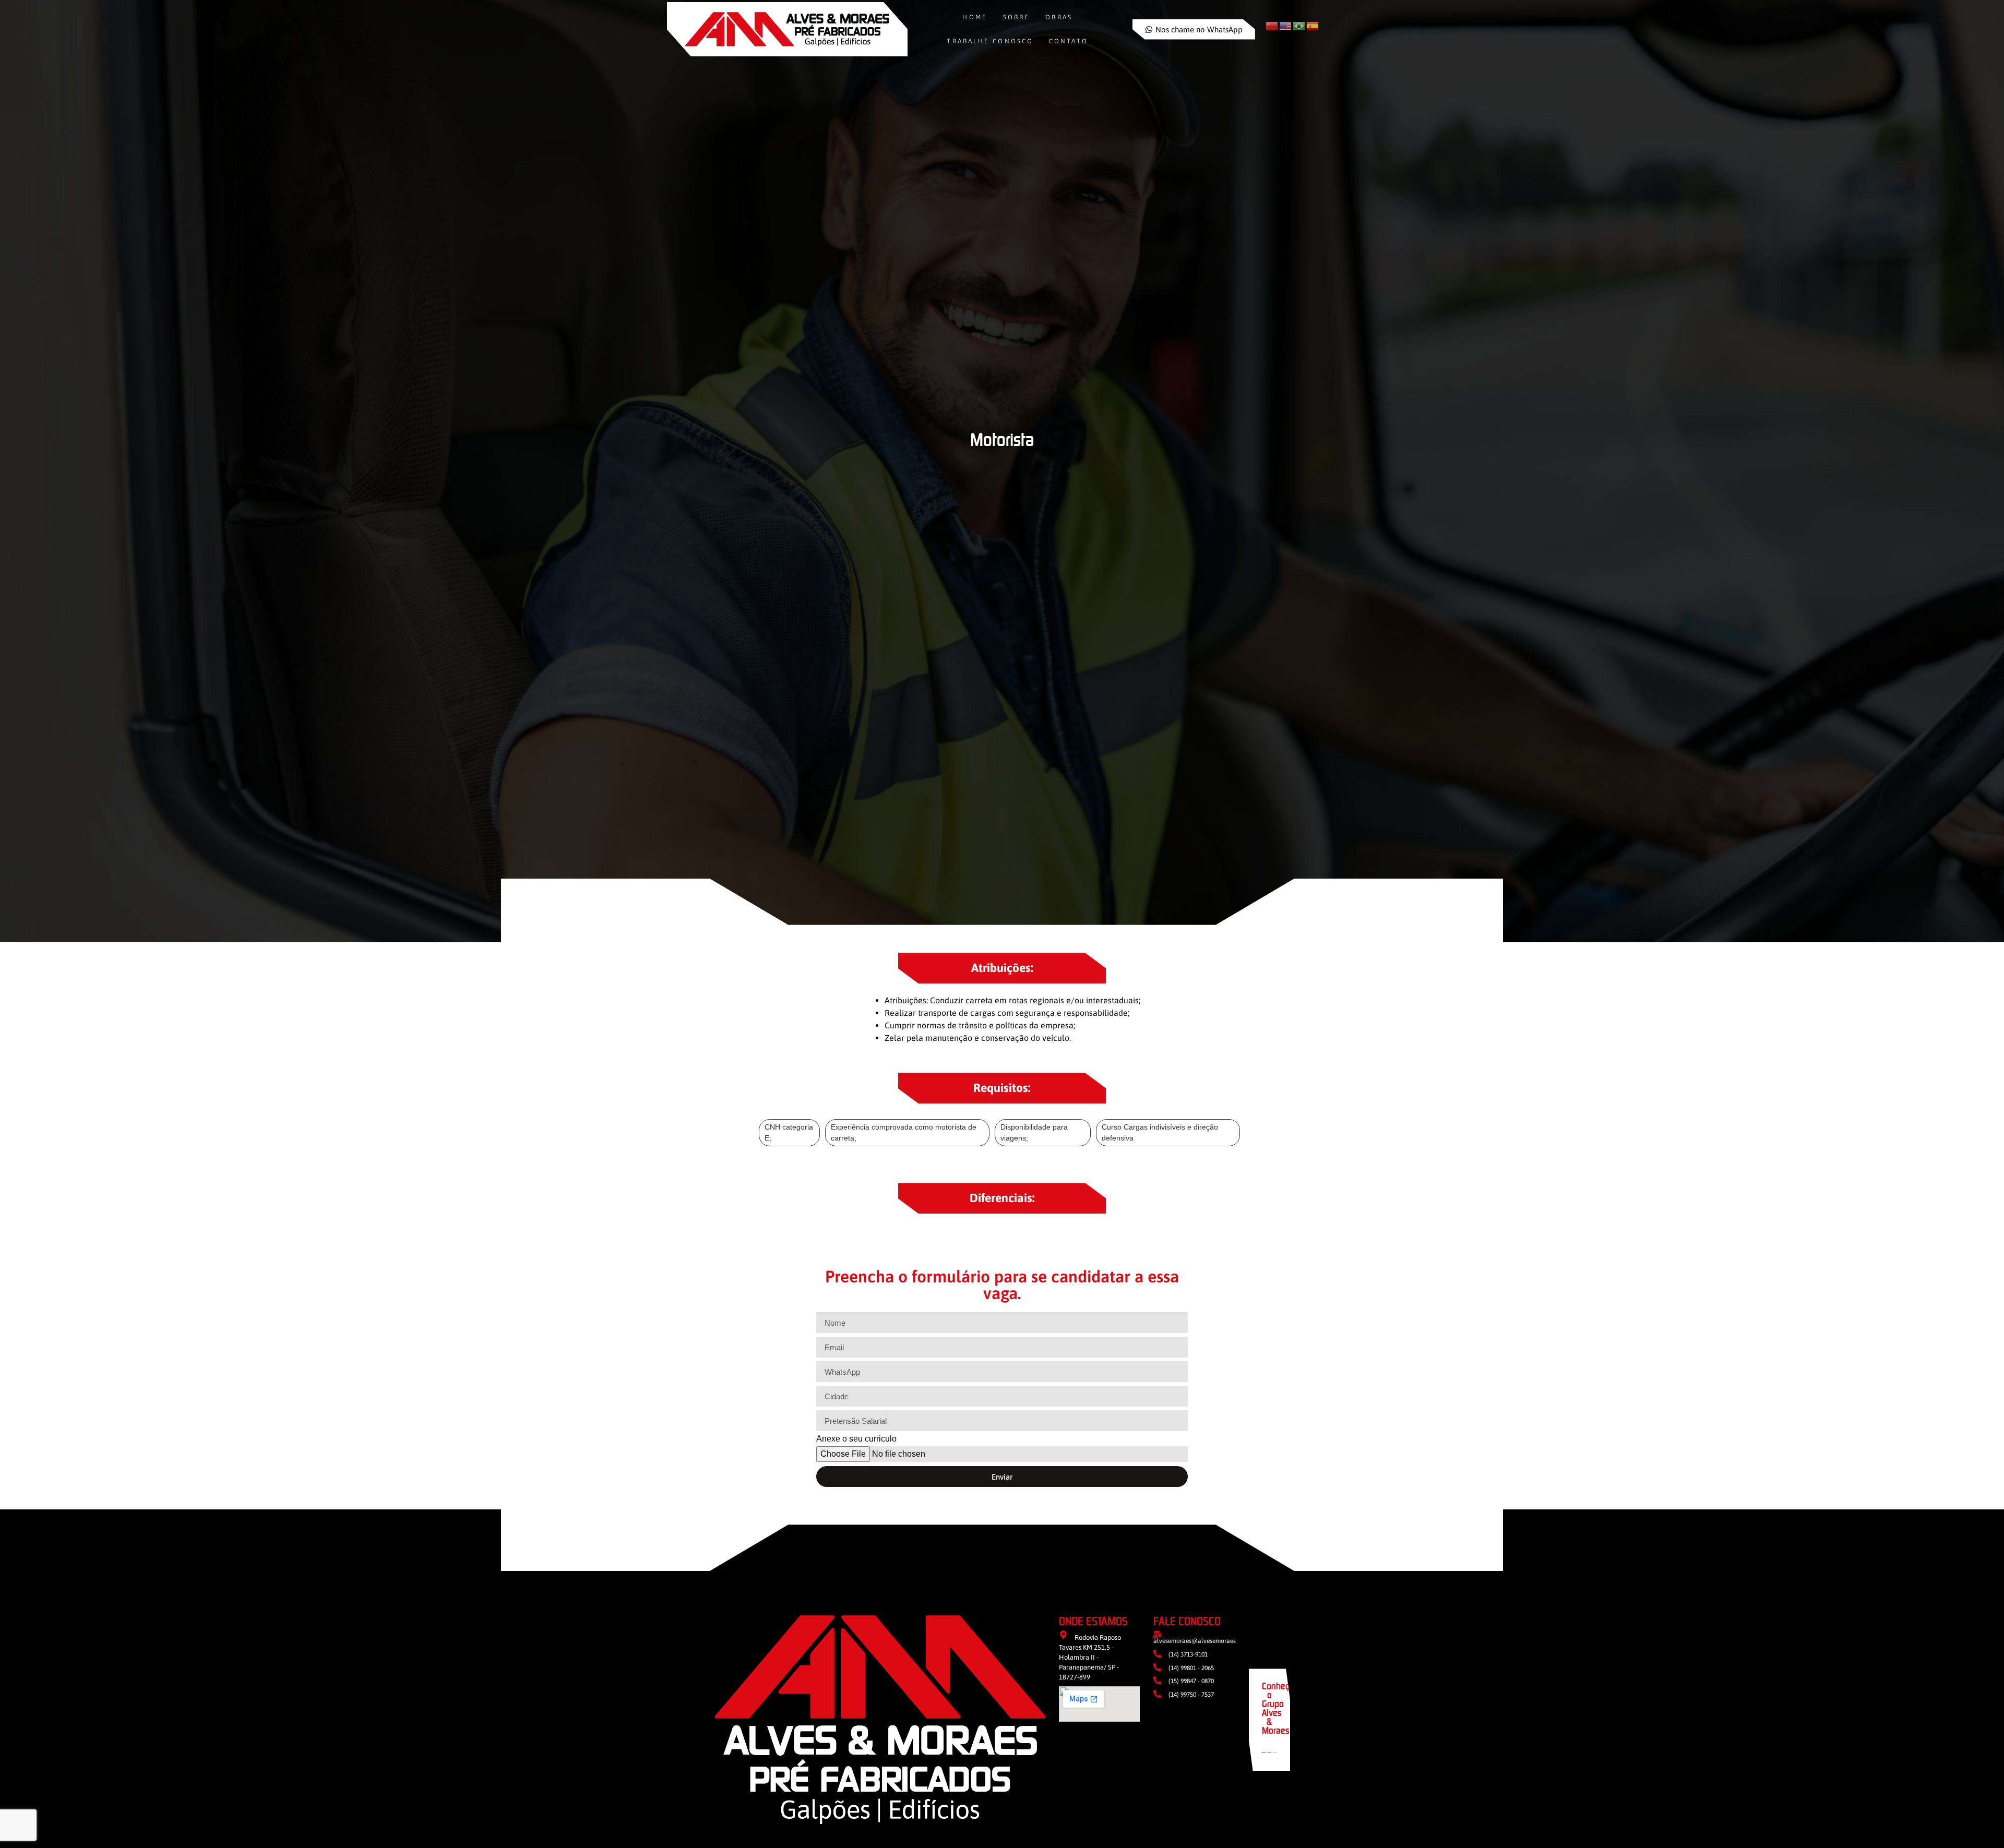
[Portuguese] (1299, 26)
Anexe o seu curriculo (856, 1439)
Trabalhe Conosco (990, 41)
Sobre (1017, 17)
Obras (1059, 17)
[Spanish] (1313, 26)
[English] (1286, 26)
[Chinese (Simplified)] (1272, 26)
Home (975, 17)
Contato (1069, 41)
